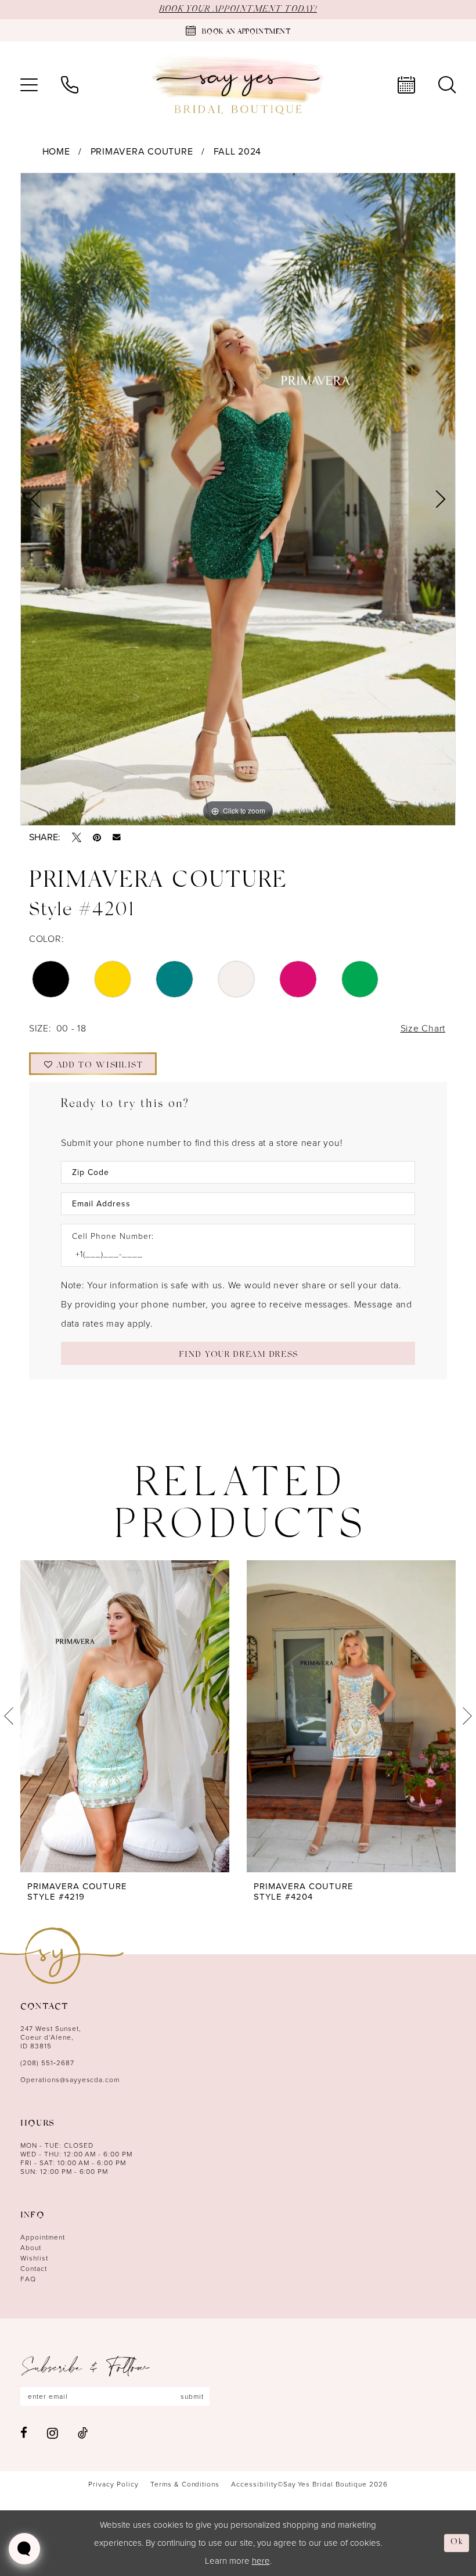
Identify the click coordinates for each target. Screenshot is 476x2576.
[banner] (238, 85)
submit (192, 2396)
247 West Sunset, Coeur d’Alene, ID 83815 (51, 2037)
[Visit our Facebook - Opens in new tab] (24, 2433)
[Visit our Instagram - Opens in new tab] (53, 2433)
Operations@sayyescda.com (70, 2080)
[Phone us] (70, 85)
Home (56, 151)
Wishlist (34, 2258)
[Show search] (447, 85)
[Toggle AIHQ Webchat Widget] (24, 2549)
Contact (34, 2269)
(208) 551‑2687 (47, 2063)
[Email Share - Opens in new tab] (117, 837)
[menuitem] (29, 85)
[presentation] (125, 1716)
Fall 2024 (238, 151)
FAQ (28, 2279)
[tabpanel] (238, 499)
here (261, 2561)
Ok (457, 2543)
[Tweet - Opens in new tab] (77, 837)
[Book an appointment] (406, 85)
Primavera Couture (142, 151)
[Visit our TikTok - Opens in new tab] (83, 2433)
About (31, 2248)
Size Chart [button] (423, 1028)
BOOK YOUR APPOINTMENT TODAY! (238, 9)
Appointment (43, 2237)
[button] (29, 85)
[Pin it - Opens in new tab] (97, 837)
